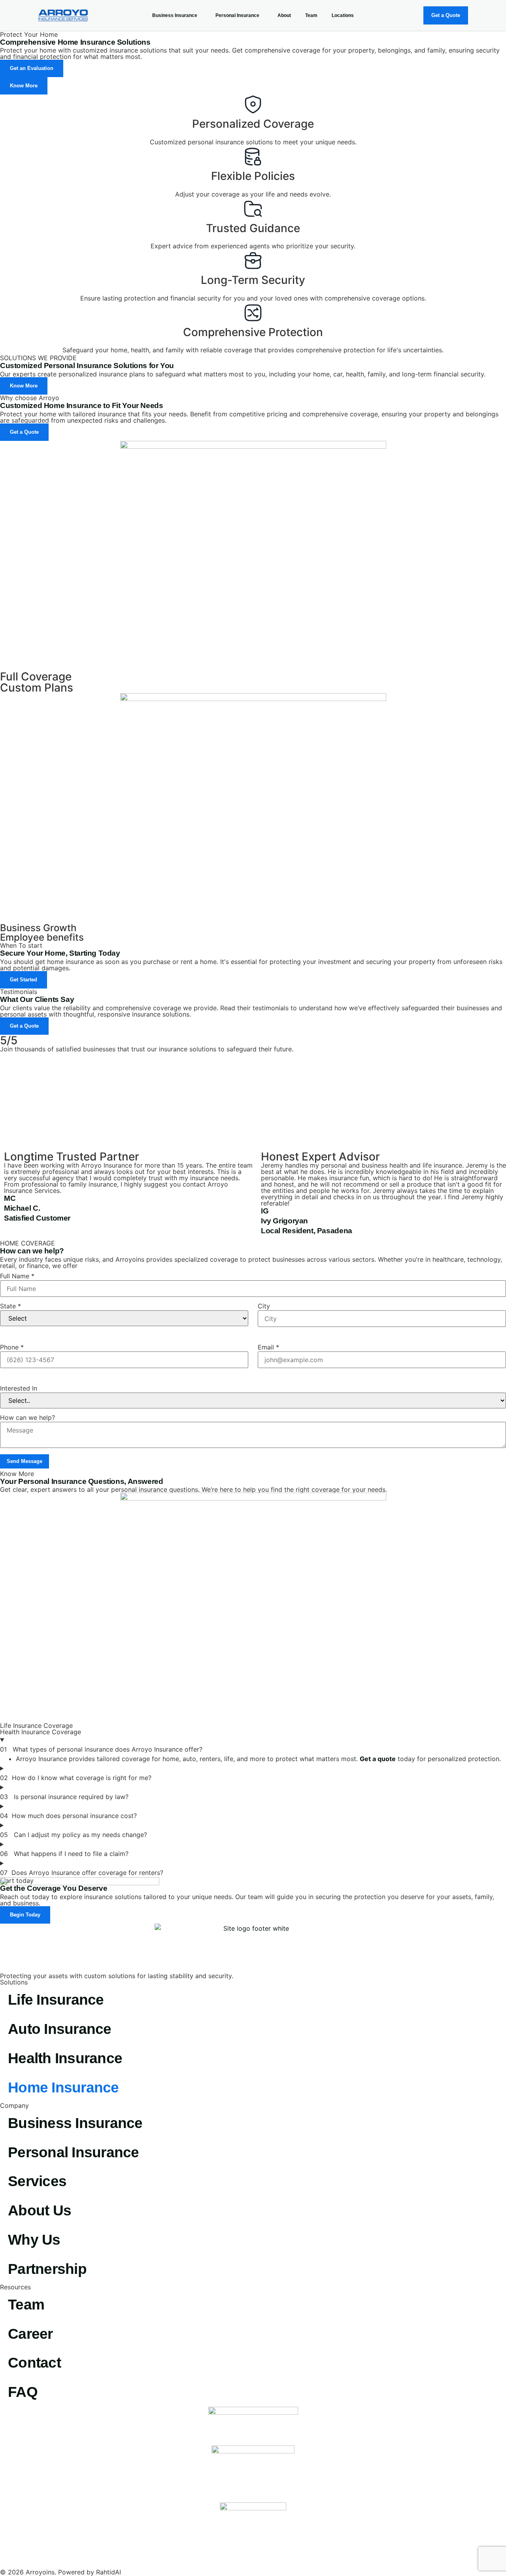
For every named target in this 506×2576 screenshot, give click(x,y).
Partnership (47, 2269)
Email (268, 1347)
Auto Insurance (60, 2029)
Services (37, 2181)
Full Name (17, 1276)
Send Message (25, 1461)
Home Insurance (63, 2087)
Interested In (19, 1388)
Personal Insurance (237, 15)
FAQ (23, 2392)
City (264, 1306)
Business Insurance (175, 15)
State (10, 1306)
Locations (343, 15)
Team (311, 15)
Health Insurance (65, 2058)
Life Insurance (56, 2000)
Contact (34, 2363)
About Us (40, 2210)
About (284, 15)
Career (30, 2334)
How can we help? (27, 1417)
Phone (12, 1347)
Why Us (34, 2240)
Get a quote (378, 1759)
